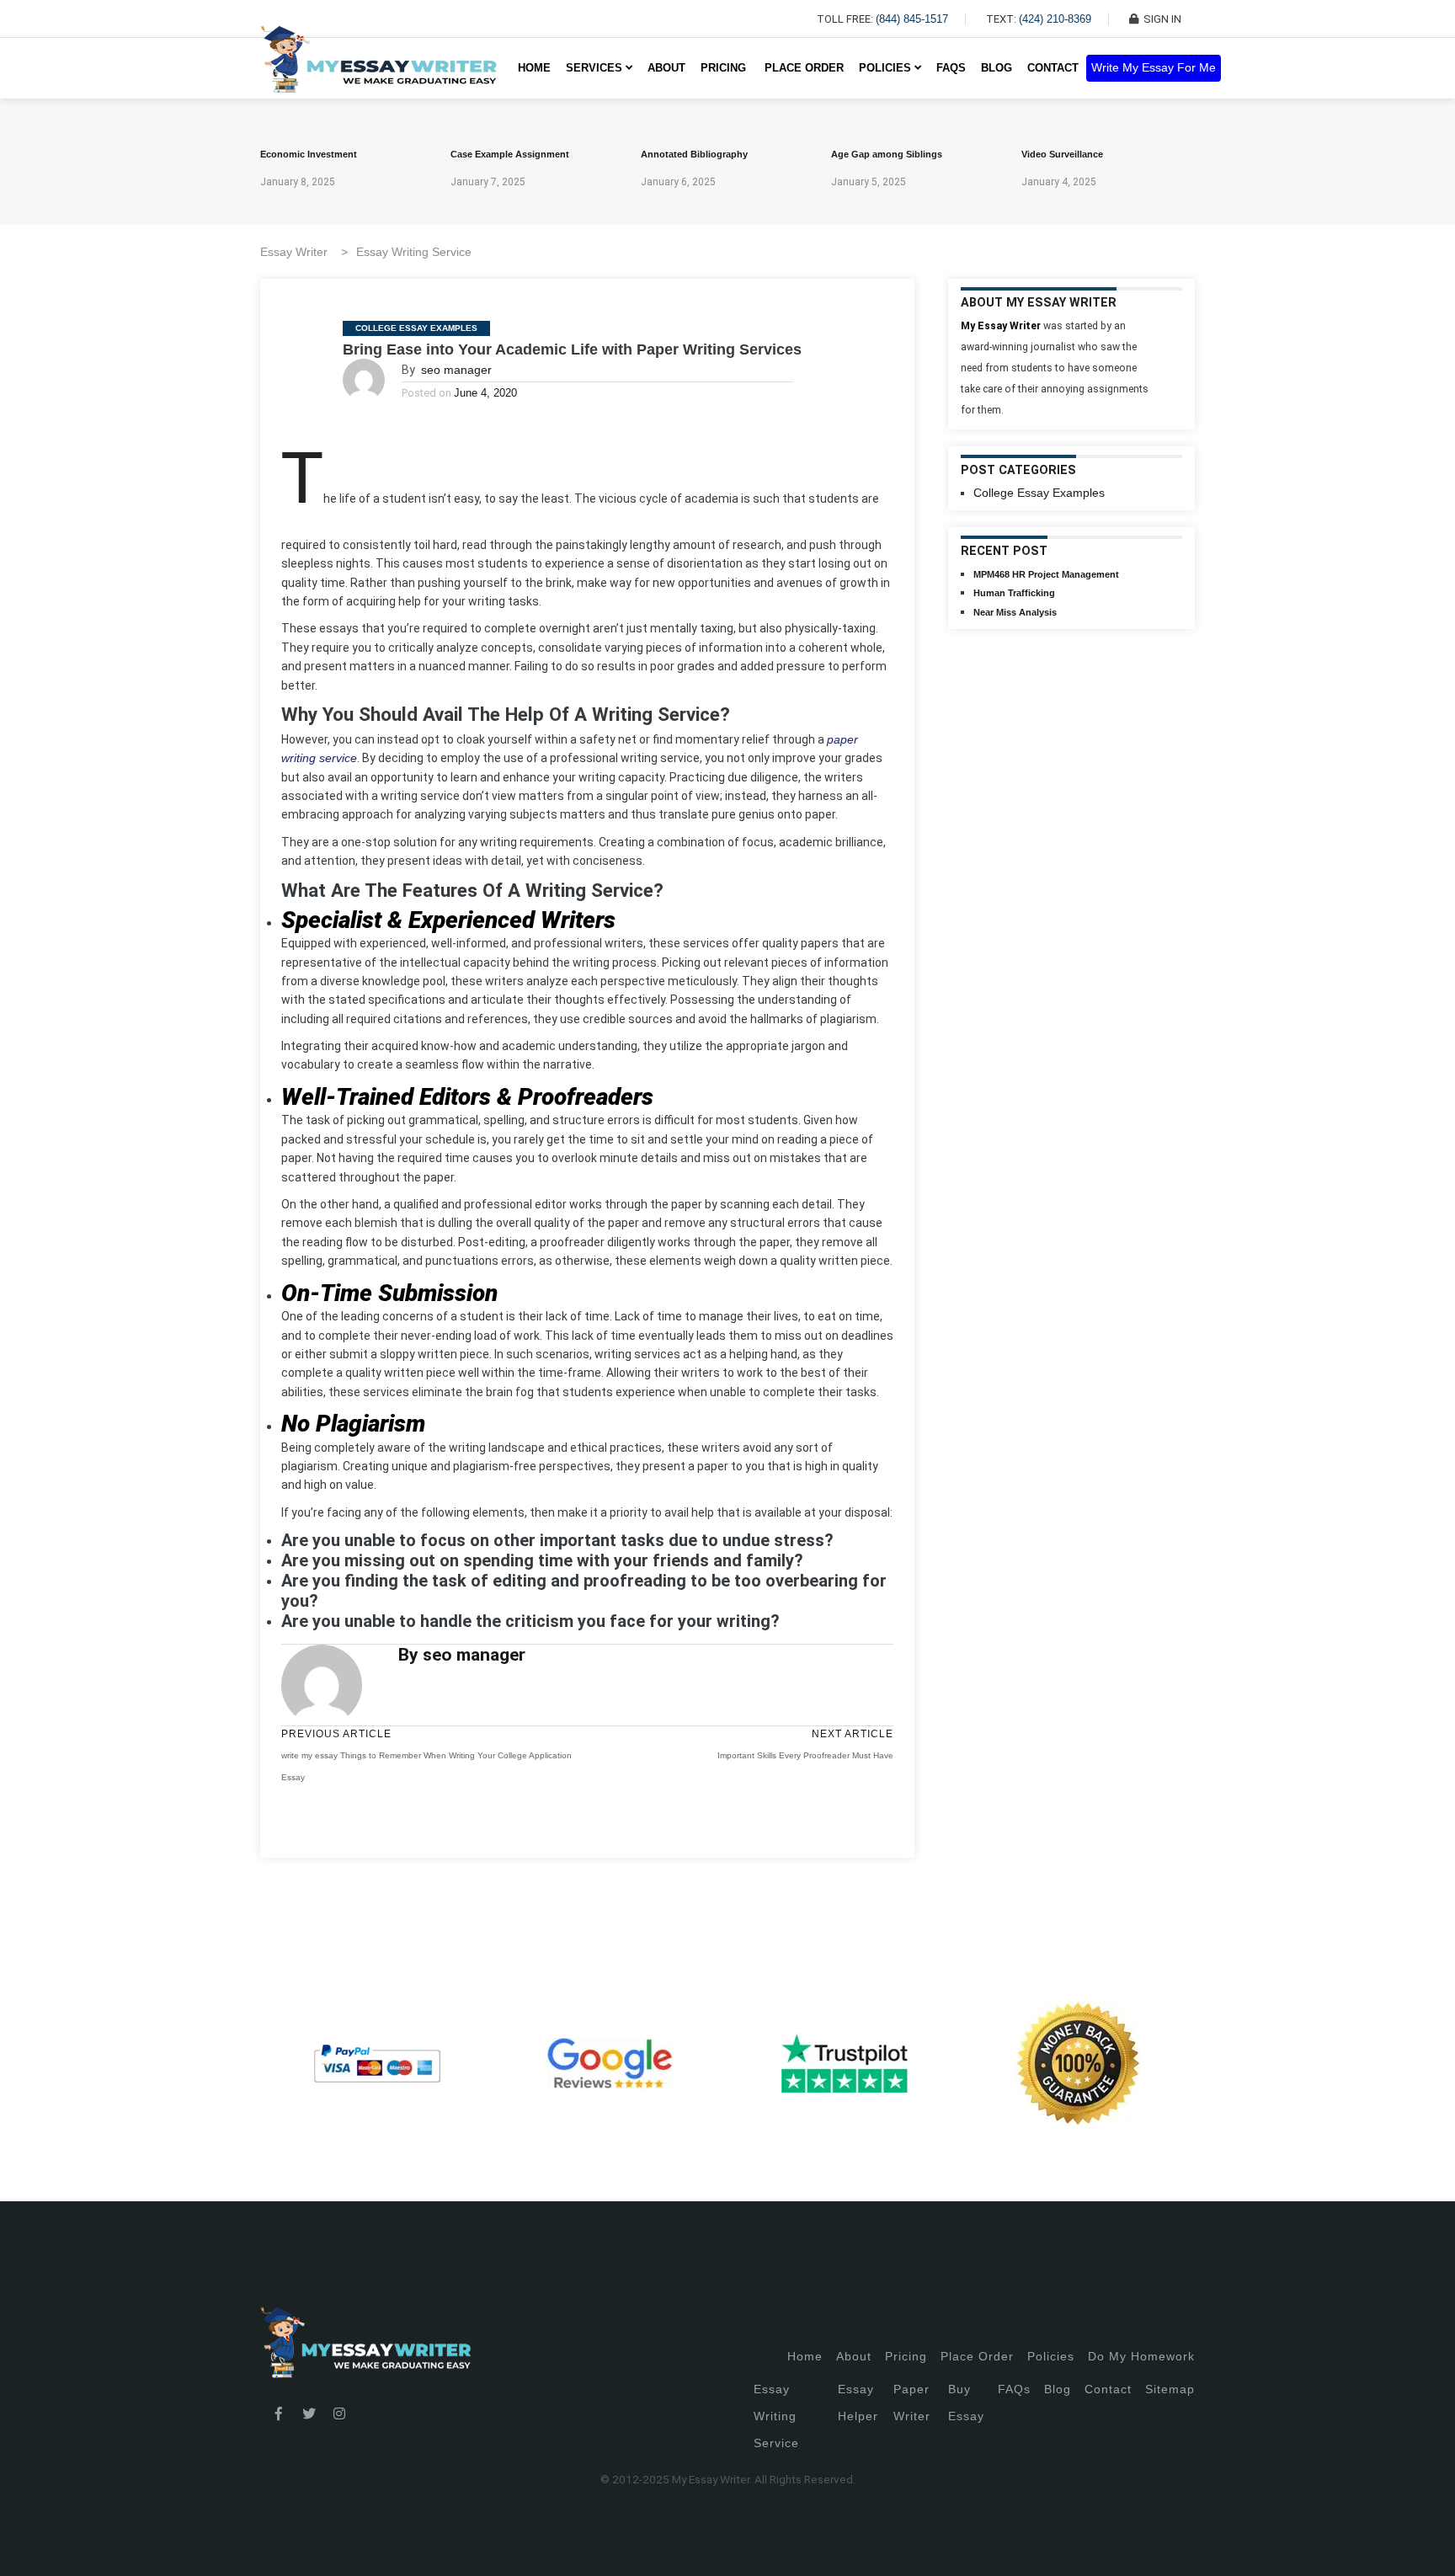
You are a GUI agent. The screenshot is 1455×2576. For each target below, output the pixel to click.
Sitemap (1170, 2389)
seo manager (456, 370)
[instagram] (339, 2414)
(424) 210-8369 (1055, 19)
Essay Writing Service (414, 252)
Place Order (804, 68)
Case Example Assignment (510, 154)
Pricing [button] (725, 68)
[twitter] (309, 2414)
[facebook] (279, 2414)
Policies (1051, 2356)
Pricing (906, 2356)
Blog (997, 68)
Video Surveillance (1062, 154)
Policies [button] (887, 68)
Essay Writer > (304, 252)
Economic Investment (309, 154)
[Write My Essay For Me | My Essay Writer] (378, 68)
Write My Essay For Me (1154, 68)
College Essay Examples (416, 328)
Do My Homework (1141, 2356)
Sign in (26, 2543)
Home (534, 68)
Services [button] (596, 68)
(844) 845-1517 (912, 19)
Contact (1053, 68)
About (666, 68)
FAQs (951, 68)
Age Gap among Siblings (887, 154)
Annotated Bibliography (694, 154)
